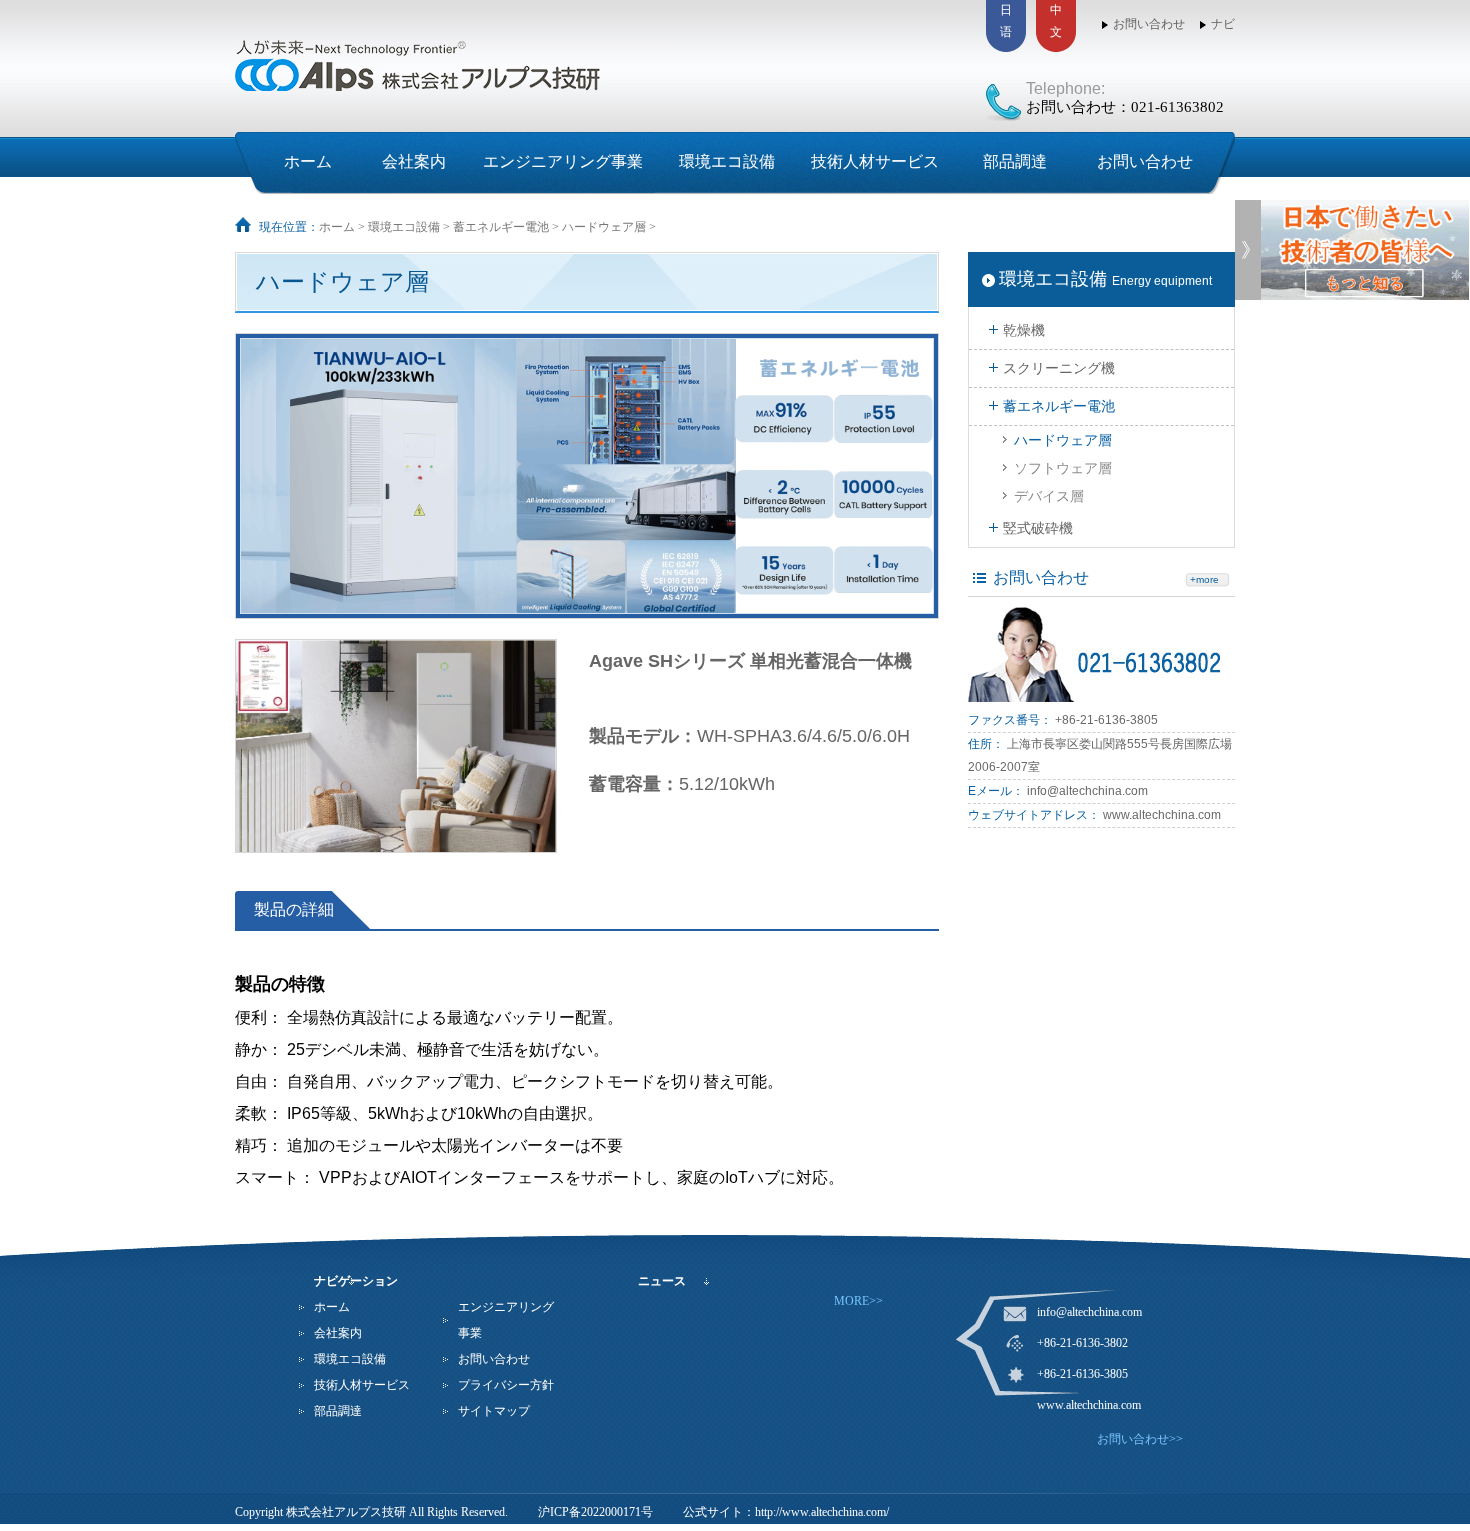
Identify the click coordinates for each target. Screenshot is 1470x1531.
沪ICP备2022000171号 (595, 1512)
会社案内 (414, 161)
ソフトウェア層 (1063, 468)
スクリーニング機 (1059, 368)
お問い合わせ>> (1140, 1439)
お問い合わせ (1149, 24)
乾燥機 (1024, 330)
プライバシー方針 (506, 1385)
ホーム (308, 161)
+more (1204, 579)
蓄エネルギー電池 (501, 227)
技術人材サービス (875, 161)
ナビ (1223, 24)
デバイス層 (1049, 496)
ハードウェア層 (604, 227)
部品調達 (1015, 161)
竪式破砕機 (1038, 528)
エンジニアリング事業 (563, 161)
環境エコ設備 (727, 161)
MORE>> (858, 1301)
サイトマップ (494, 1411)
